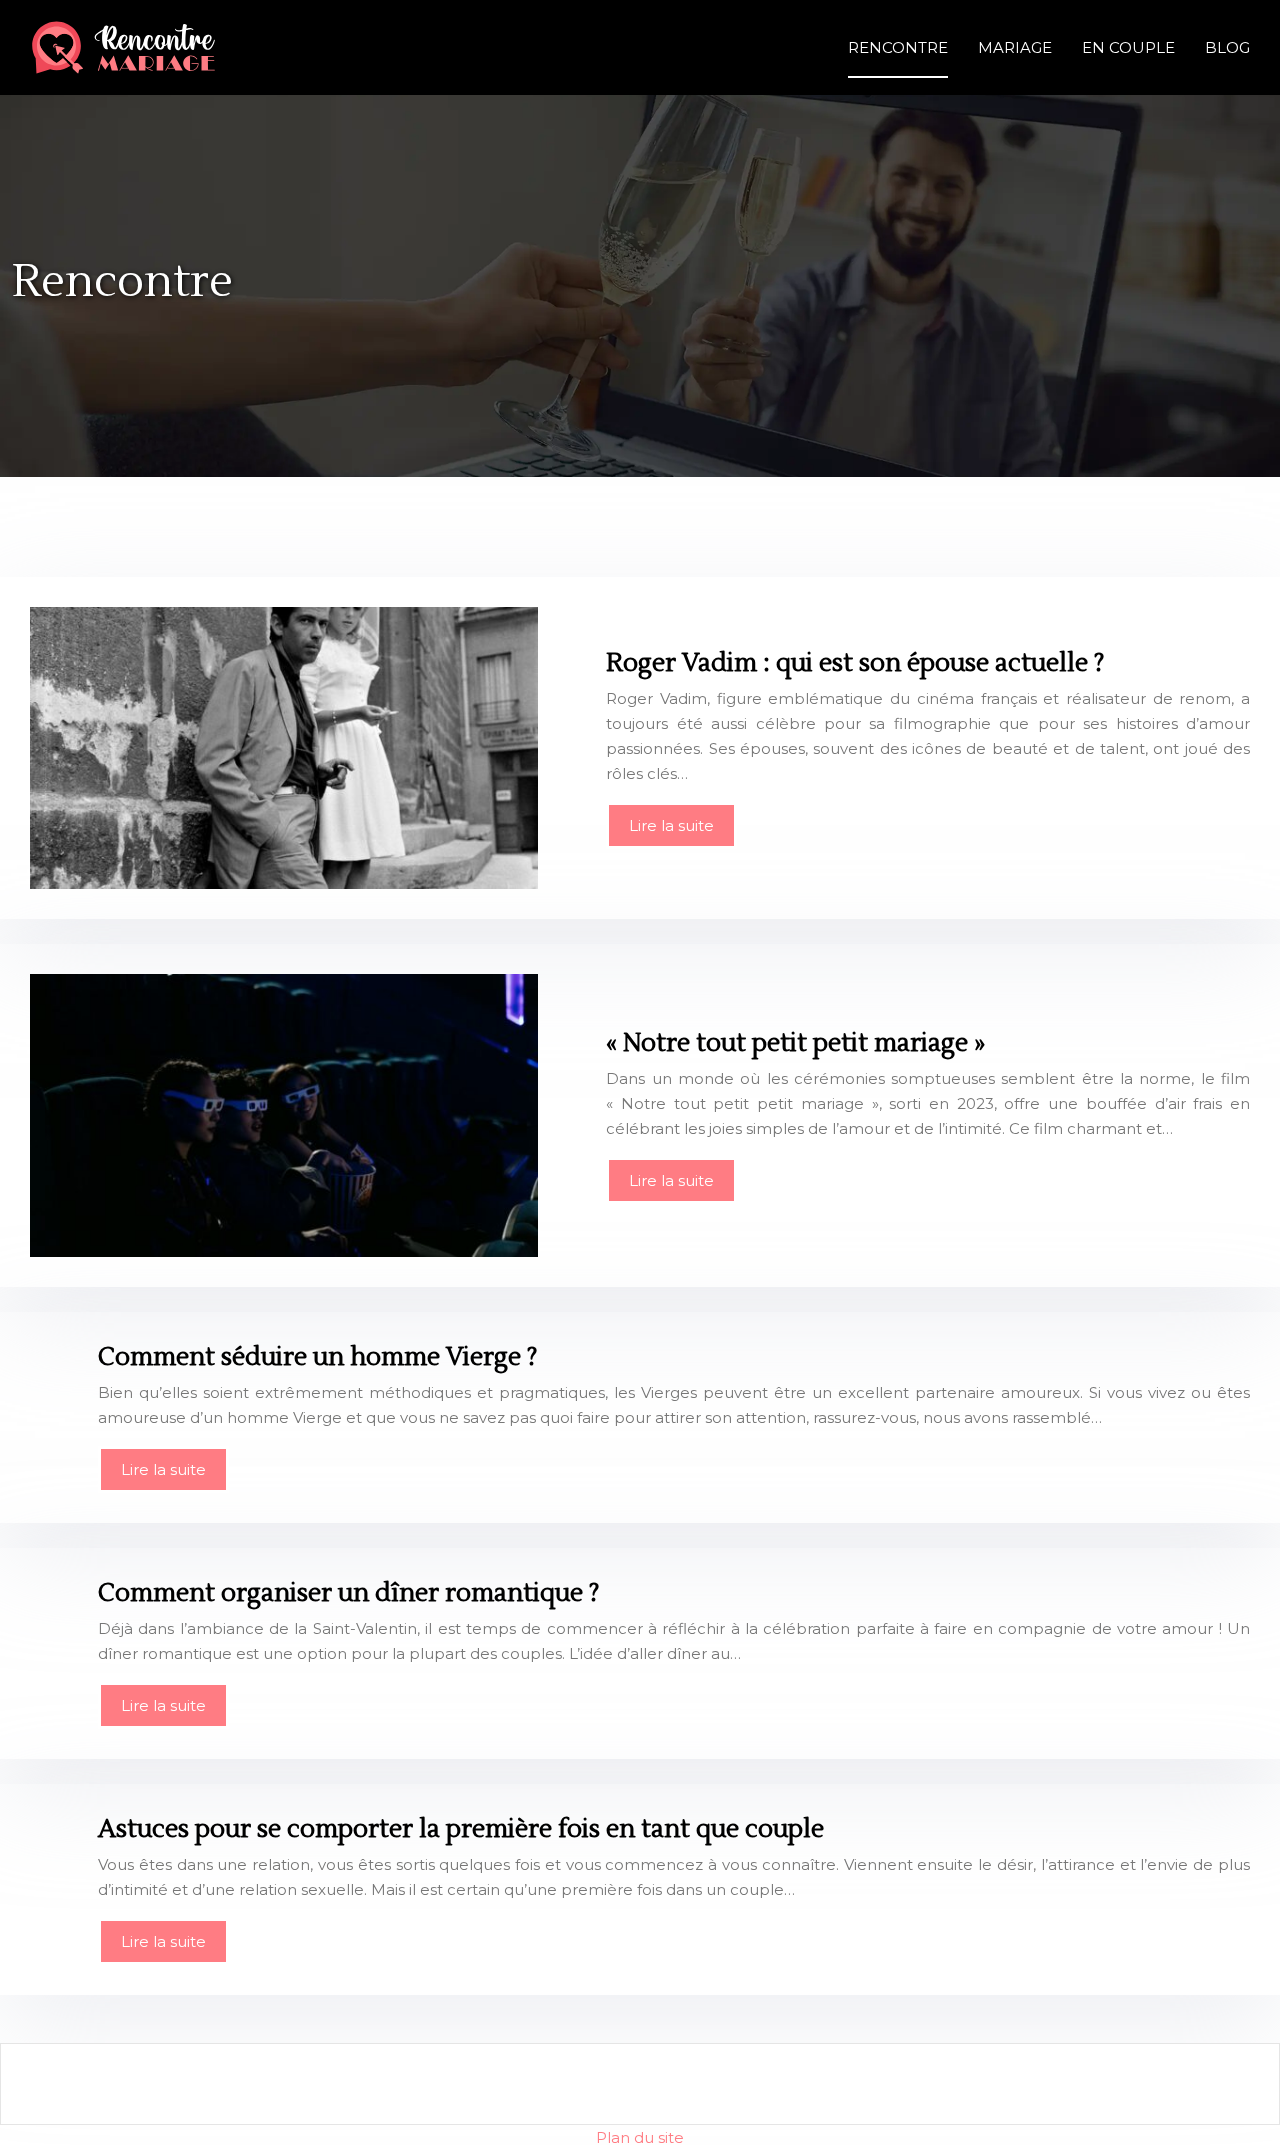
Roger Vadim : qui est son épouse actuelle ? (855, 663)
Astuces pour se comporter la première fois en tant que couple (461, 1829)
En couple (1128, 47)
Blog (1227, 47)
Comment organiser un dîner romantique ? (348, 1593)
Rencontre (898, 47)
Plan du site (640, 2137)
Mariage (1015, 47)
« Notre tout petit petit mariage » (795, 1043)
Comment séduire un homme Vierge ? (317, 1357)
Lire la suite (671, 825)
